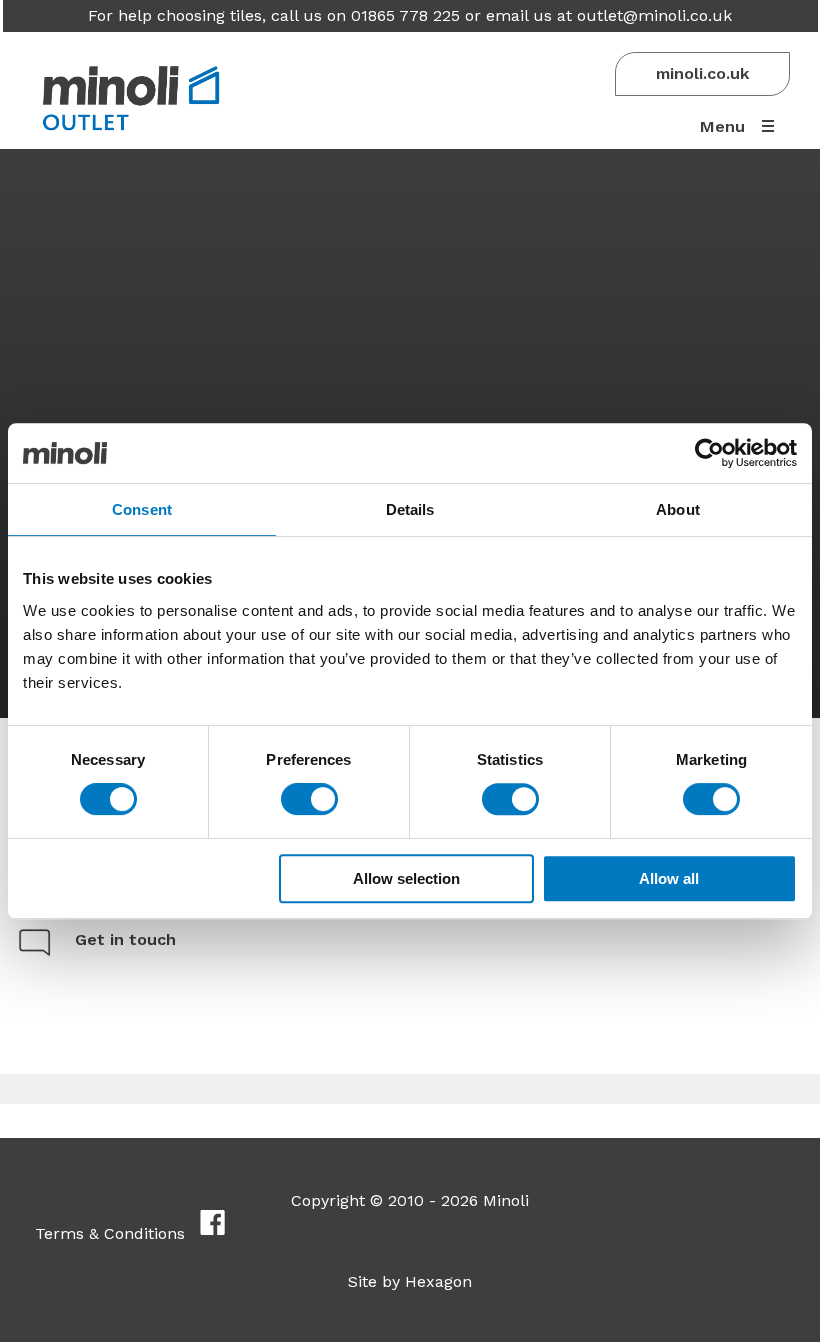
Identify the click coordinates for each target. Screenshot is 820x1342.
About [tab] (678, 509)
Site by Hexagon (410, 1281)
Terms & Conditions (110, 1233)
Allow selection (406, 878)
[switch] (309, 799)
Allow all (669, 878)
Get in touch (125, 939)
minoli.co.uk (702, 73)
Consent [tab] (142, 509)
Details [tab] (410, 509)
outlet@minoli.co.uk (654, 15)
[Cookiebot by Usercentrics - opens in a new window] (709, 453)
